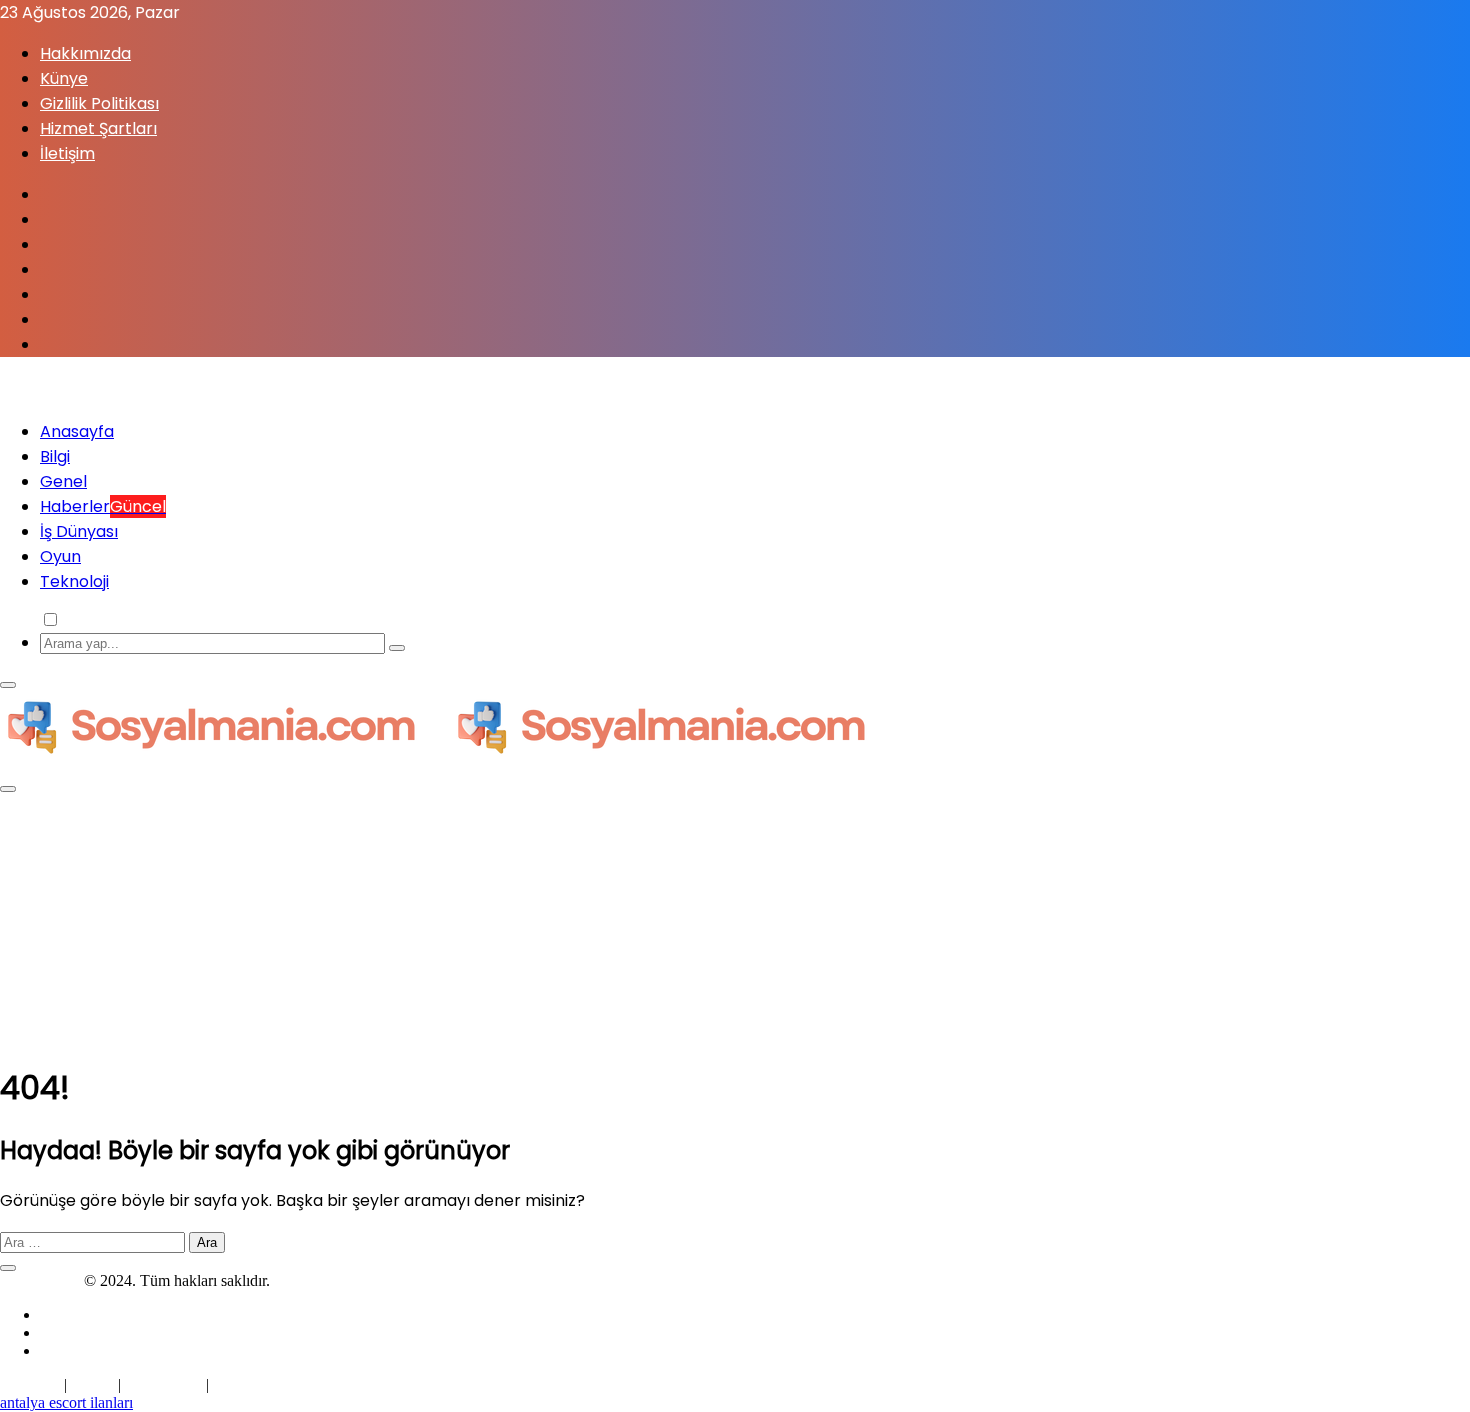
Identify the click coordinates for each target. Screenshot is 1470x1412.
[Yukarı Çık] (8, 1268)
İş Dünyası (79, 531)
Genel (63, 481)
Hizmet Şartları (98, 128)
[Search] (397, 648)
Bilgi (55, 456)
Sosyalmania (40, 1280)
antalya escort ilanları (66, 1402)
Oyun (60, 556)
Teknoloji (74, 581)
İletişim (67, 153)
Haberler (103, 506)
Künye (64, 78)
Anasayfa (77, 431)
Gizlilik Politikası (99, 103)
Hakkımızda (85, 53)
